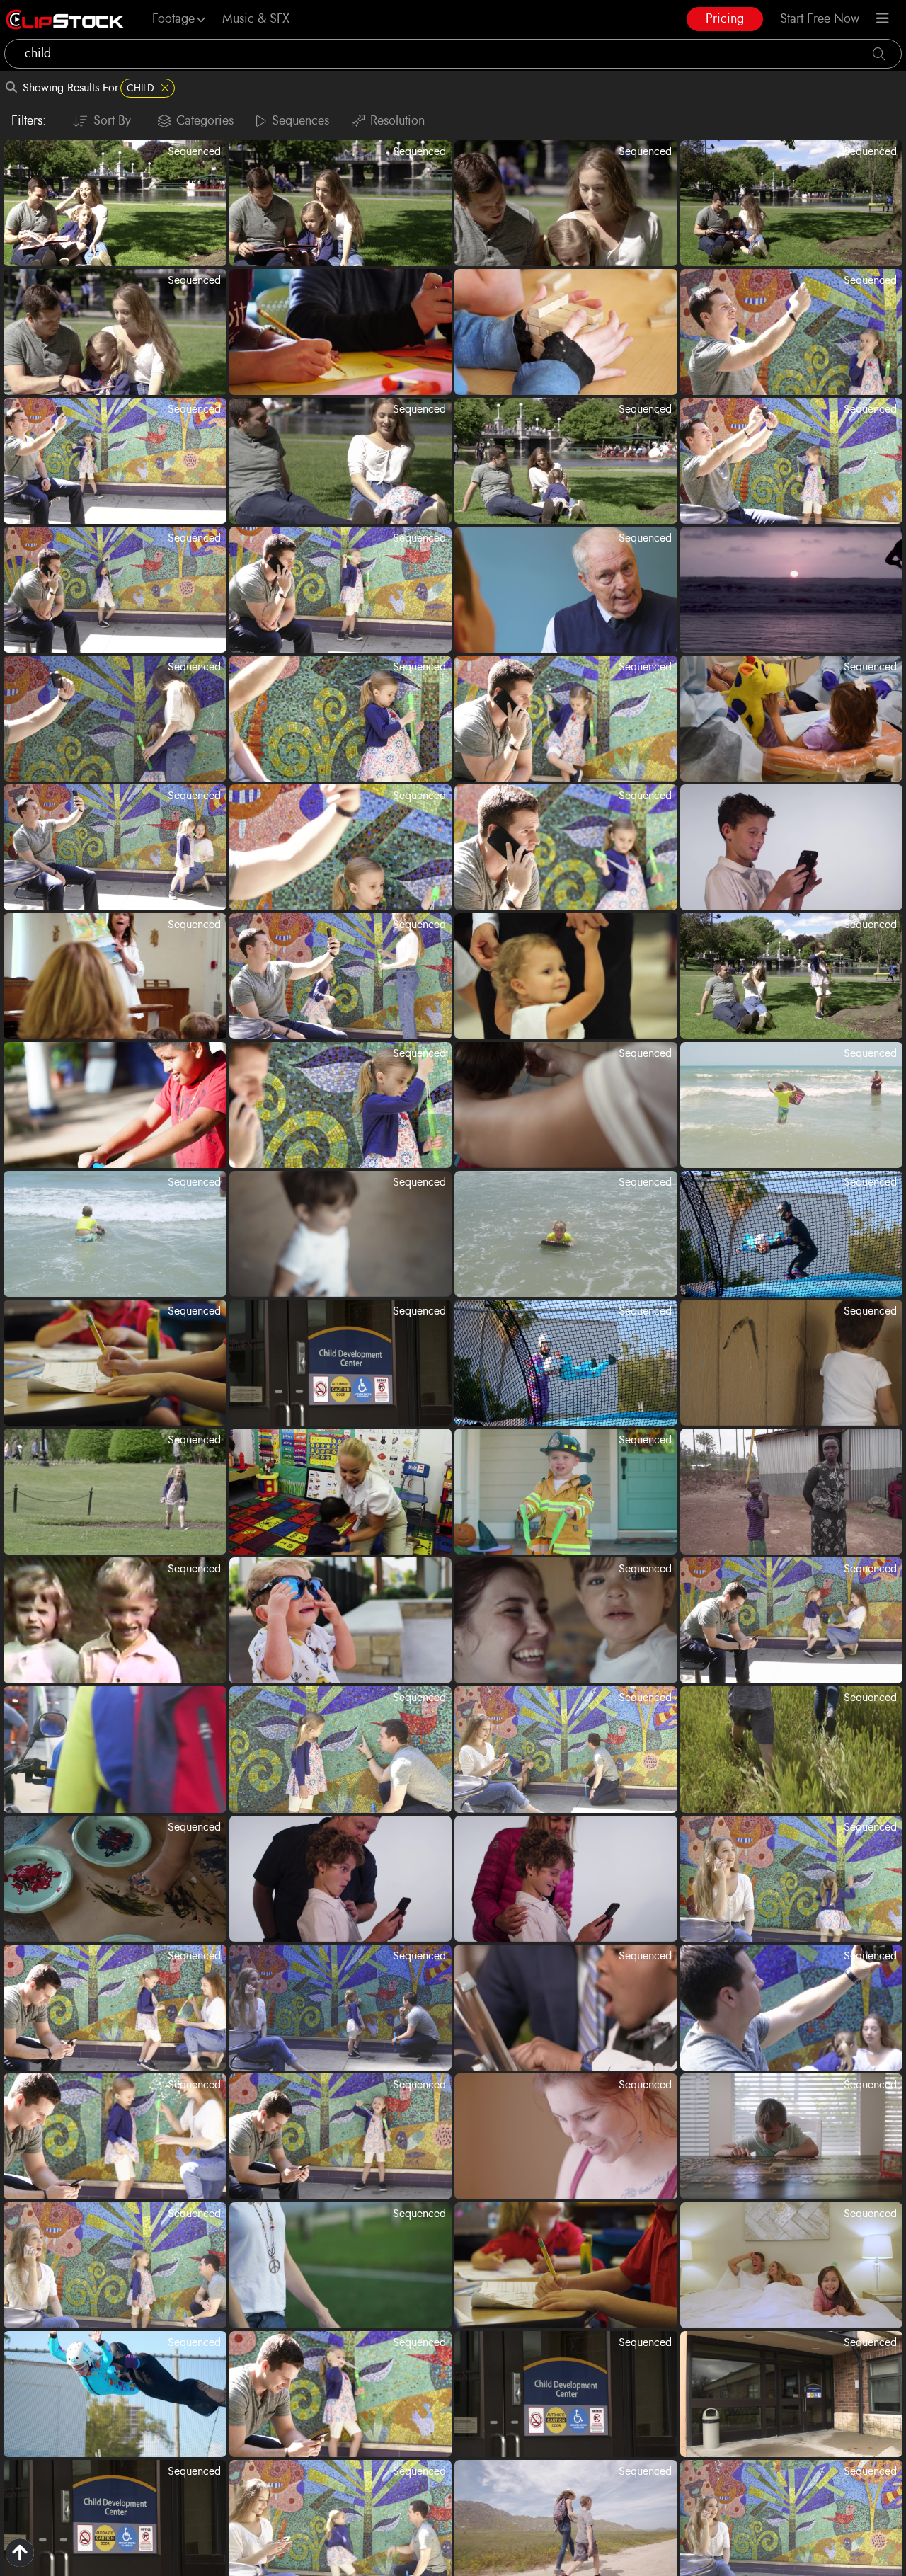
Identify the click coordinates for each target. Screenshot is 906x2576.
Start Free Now (820, 19)
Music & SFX (256, 19)
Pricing (725, 19)
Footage (173, 19)
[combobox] (453, 54)
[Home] (65, 19)
